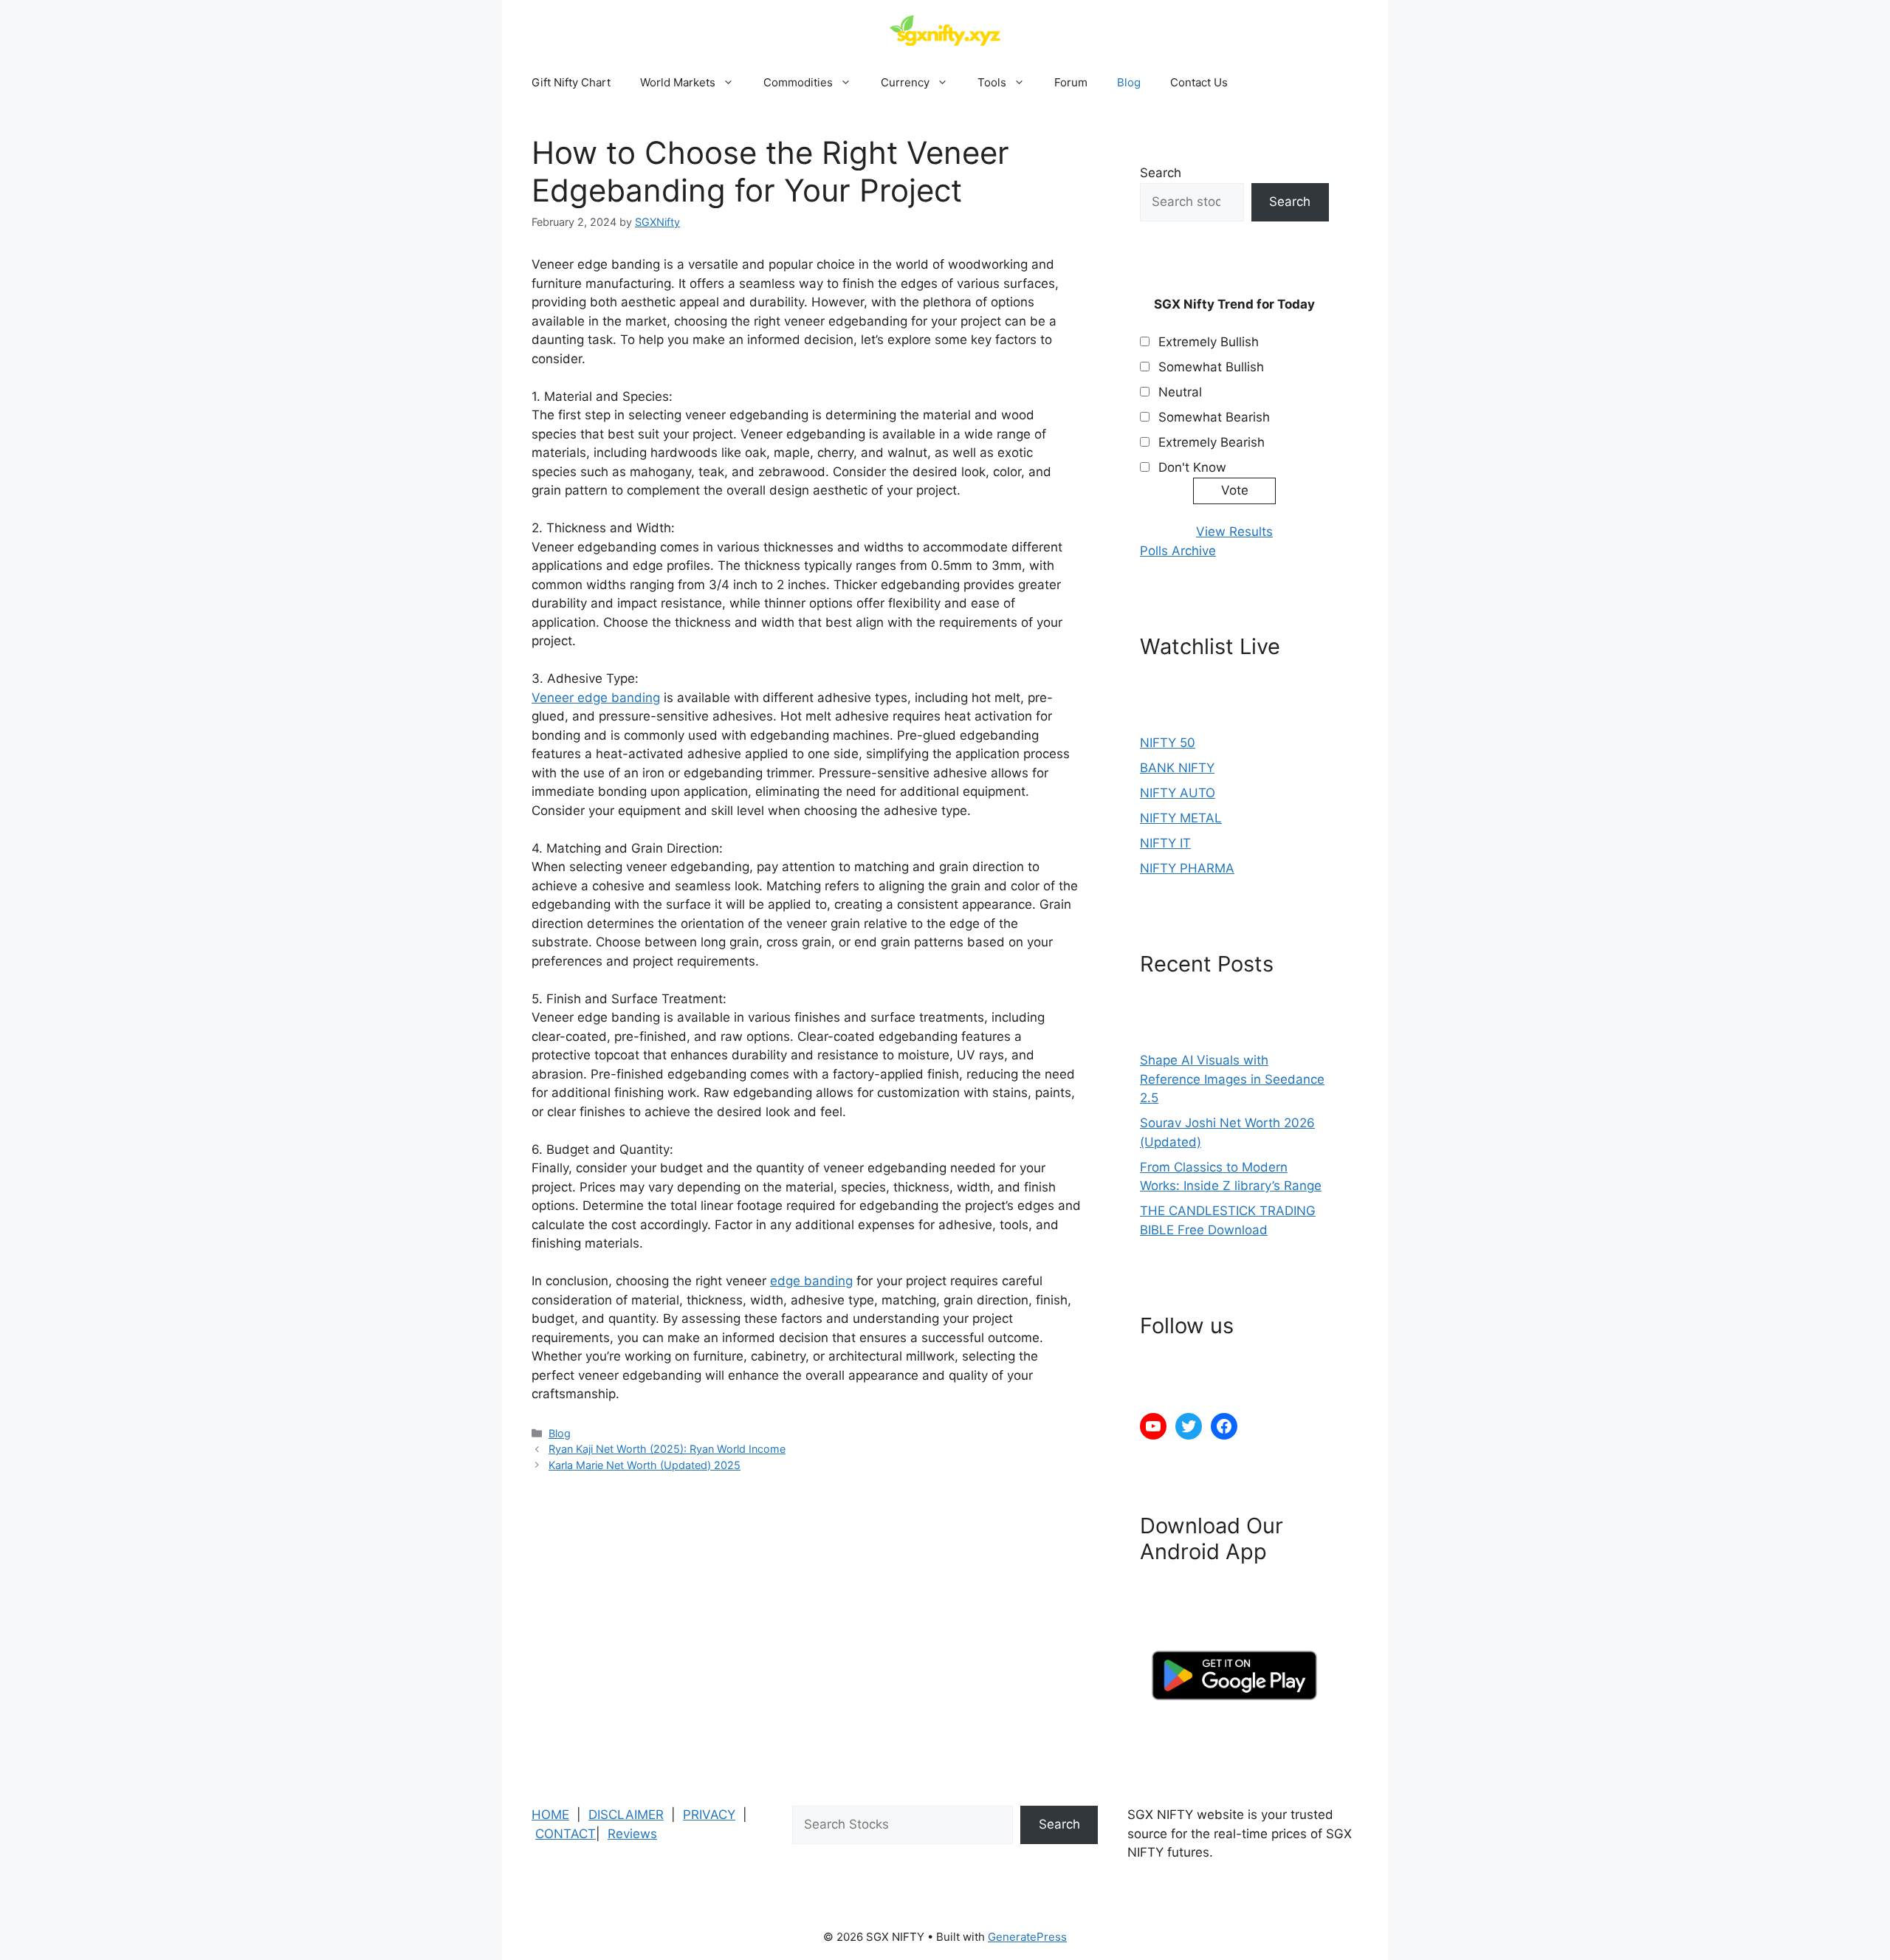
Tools (992, 82)
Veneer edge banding (596, 698)
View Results (1234, 532)
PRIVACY (709, 1815)
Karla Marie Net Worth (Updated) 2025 (645, 1465)
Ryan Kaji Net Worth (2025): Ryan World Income (667, 1449)
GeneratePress (1027, 1937)
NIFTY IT (1165, 843)
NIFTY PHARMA (1187, 868)
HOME (550, 1815)
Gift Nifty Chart (571, 82)
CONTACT (566, 1834)
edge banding (811, 1281)
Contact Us (1199, 82)
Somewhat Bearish (1214, 417)
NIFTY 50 (1168, 743)
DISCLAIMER (626, 1815)
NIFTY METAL (1181, 818)
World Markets (678, 82)
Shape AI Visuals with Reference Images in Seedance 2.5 (1232, 1079)
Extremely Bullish (1209, 342)
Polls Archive (1178, 551)
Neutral (1180, 392)
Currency (905, 82)
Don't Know (1192, 467)
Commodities (798, 82)
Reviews (632, 1834)
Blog (1129, 82)
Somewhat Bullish (1211, 367)
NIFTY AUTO (1178, 793)
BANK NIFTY (1177, 768)
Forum (1071, 82)
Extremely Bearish (1212, 442)
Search (1161, 173)
